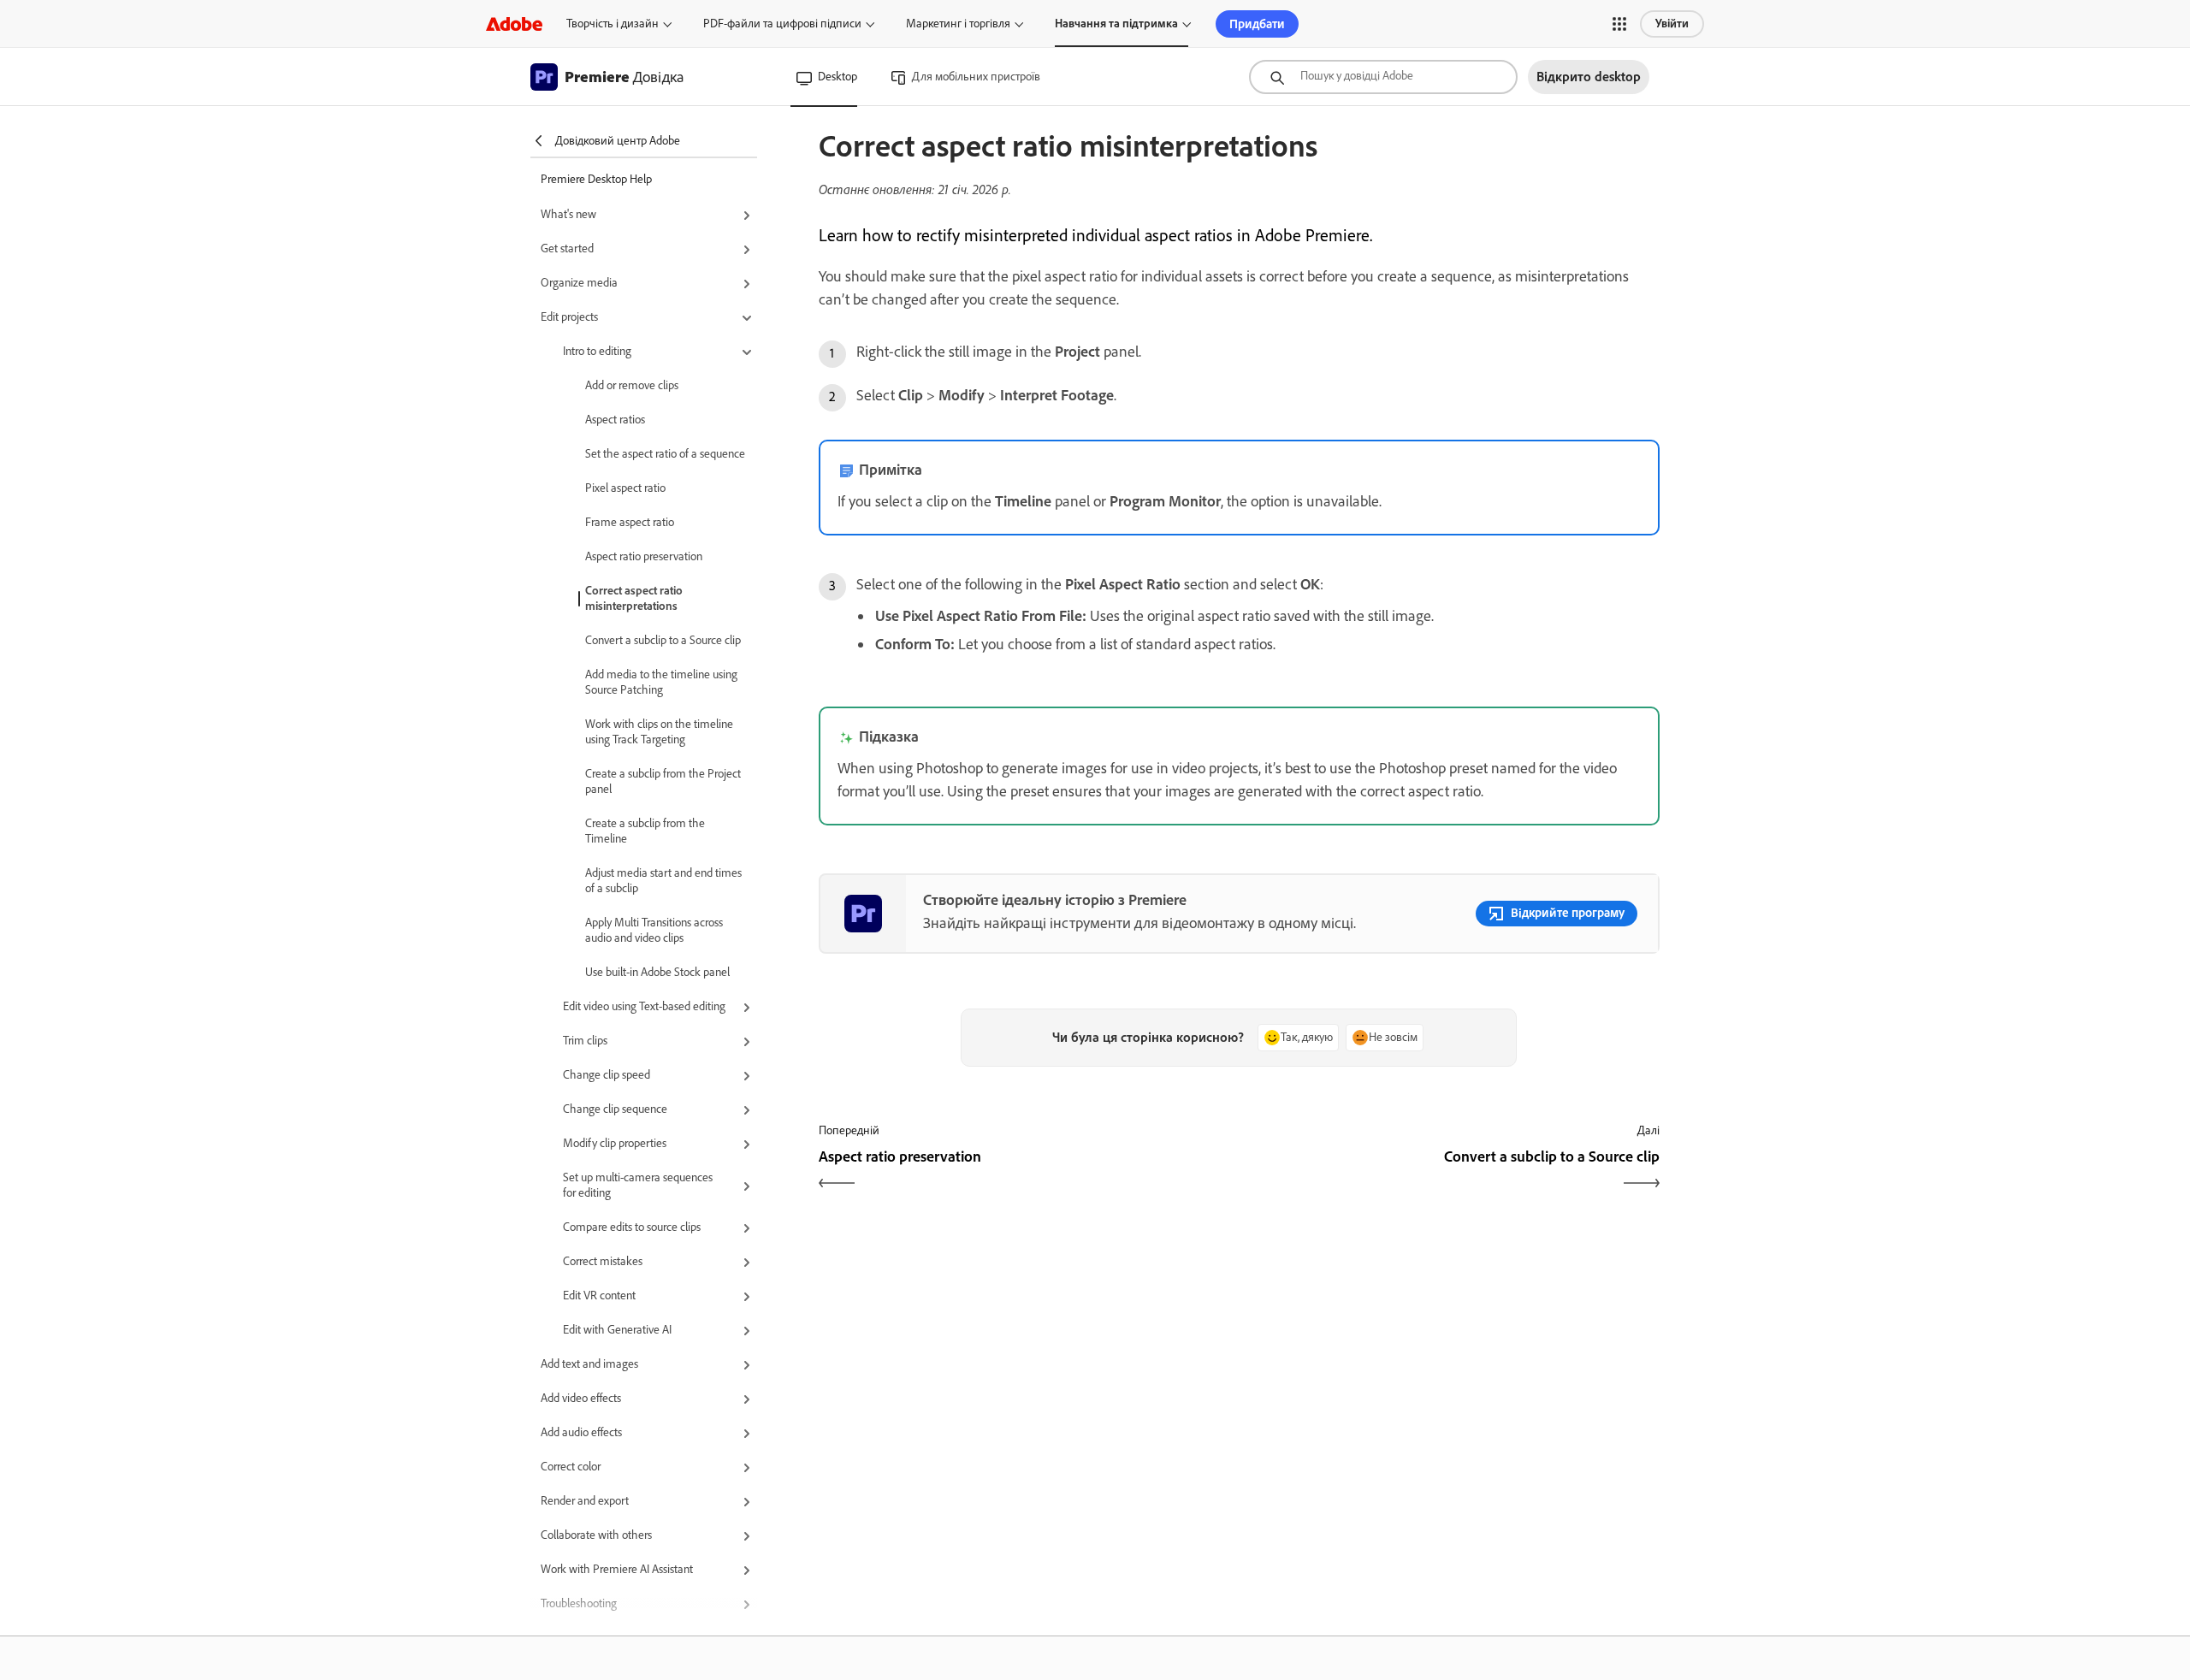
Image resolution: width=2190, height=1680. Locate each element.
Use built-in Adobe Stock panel (657, 972)
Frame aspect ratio (630, 522)
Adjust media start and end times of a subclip (663, 881)
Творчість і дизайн (613, 24)
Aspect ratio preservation (644, 556)
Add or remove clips (632, 385)
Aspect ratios (615, 420)
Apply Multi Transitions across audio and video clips (654, 930)
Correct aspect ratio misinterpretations (634, 598)
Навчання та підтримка (1116, 24)
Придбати (1257, 24)
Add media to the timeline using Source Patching (661, 682)
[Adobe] (514, 24)
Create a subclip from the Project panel (663, 781)
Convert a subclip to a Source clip (663, 640)
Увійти (1672, 24)
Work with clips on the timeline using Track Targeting (659, 732)
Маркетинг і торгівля (958, 24)
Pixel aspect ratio (625, 488)
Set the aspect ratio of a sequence (665, 454)
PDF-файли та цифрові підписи (782, 24)
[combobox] (1383, 77)
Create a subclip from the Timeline (645, 831)
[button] (1619, 24)
